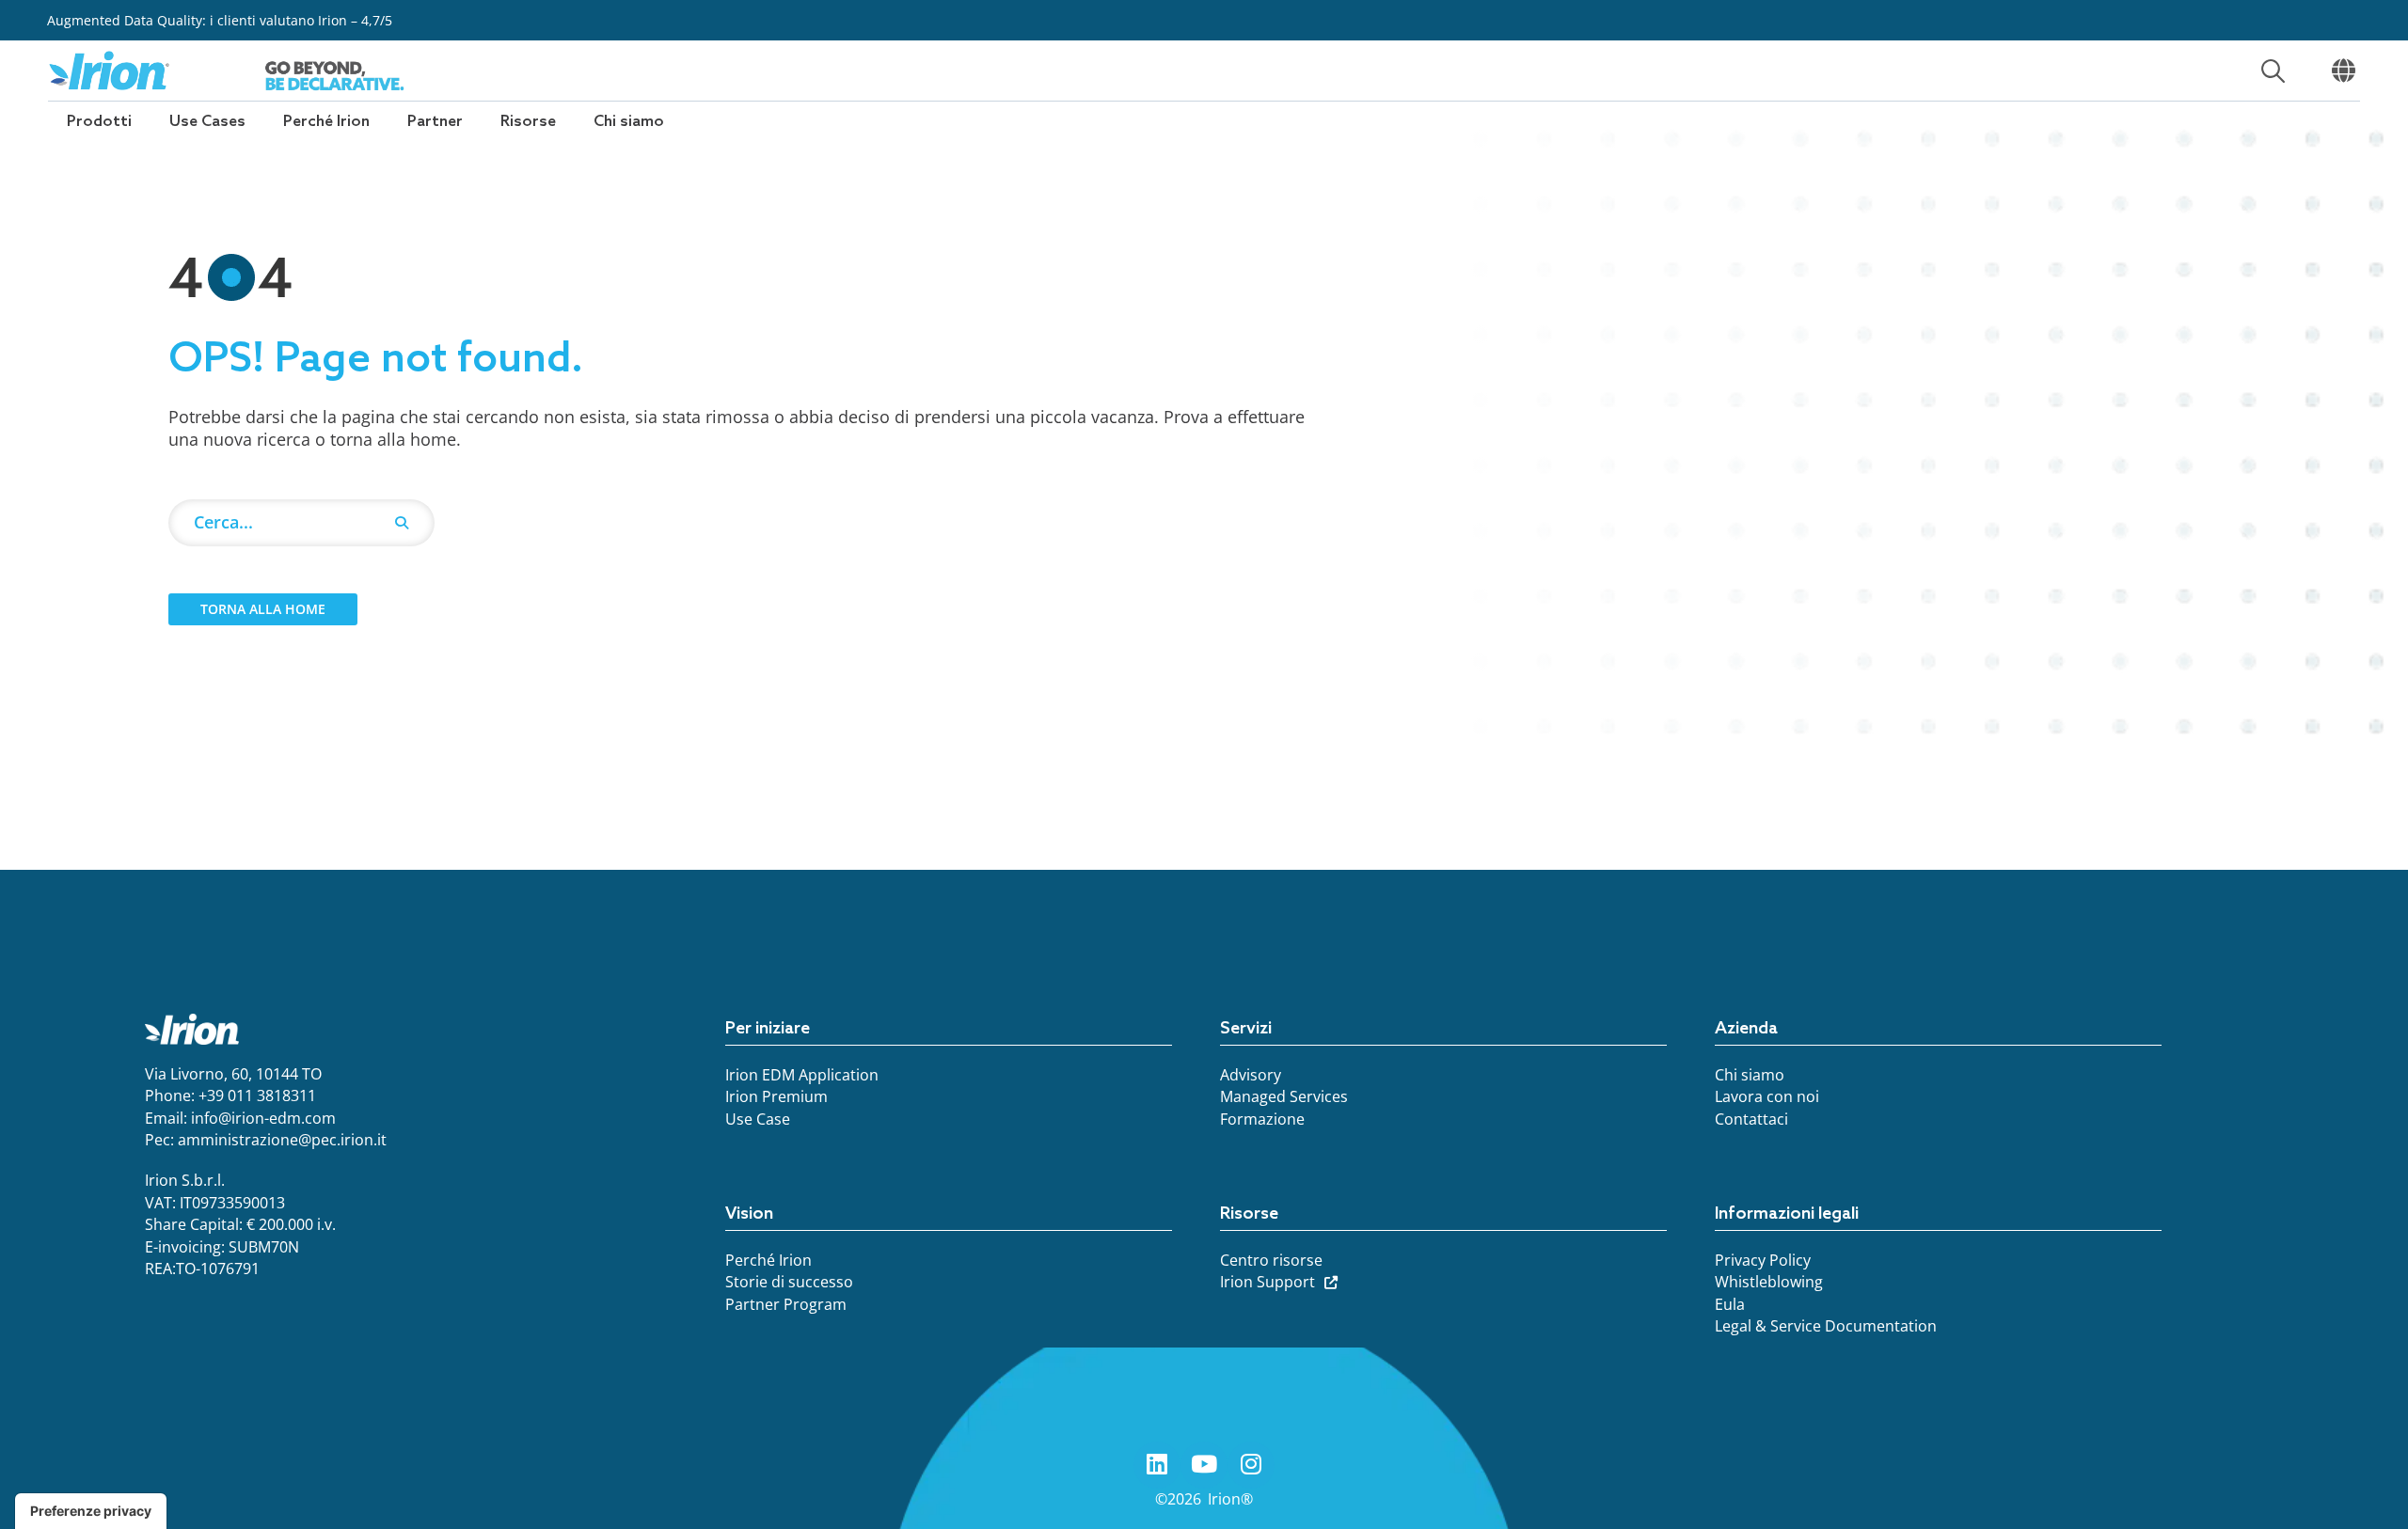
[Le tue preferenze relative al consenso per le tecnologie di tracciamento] (91, 1511)
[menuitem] (99, 122)
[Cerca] (402, 523)
